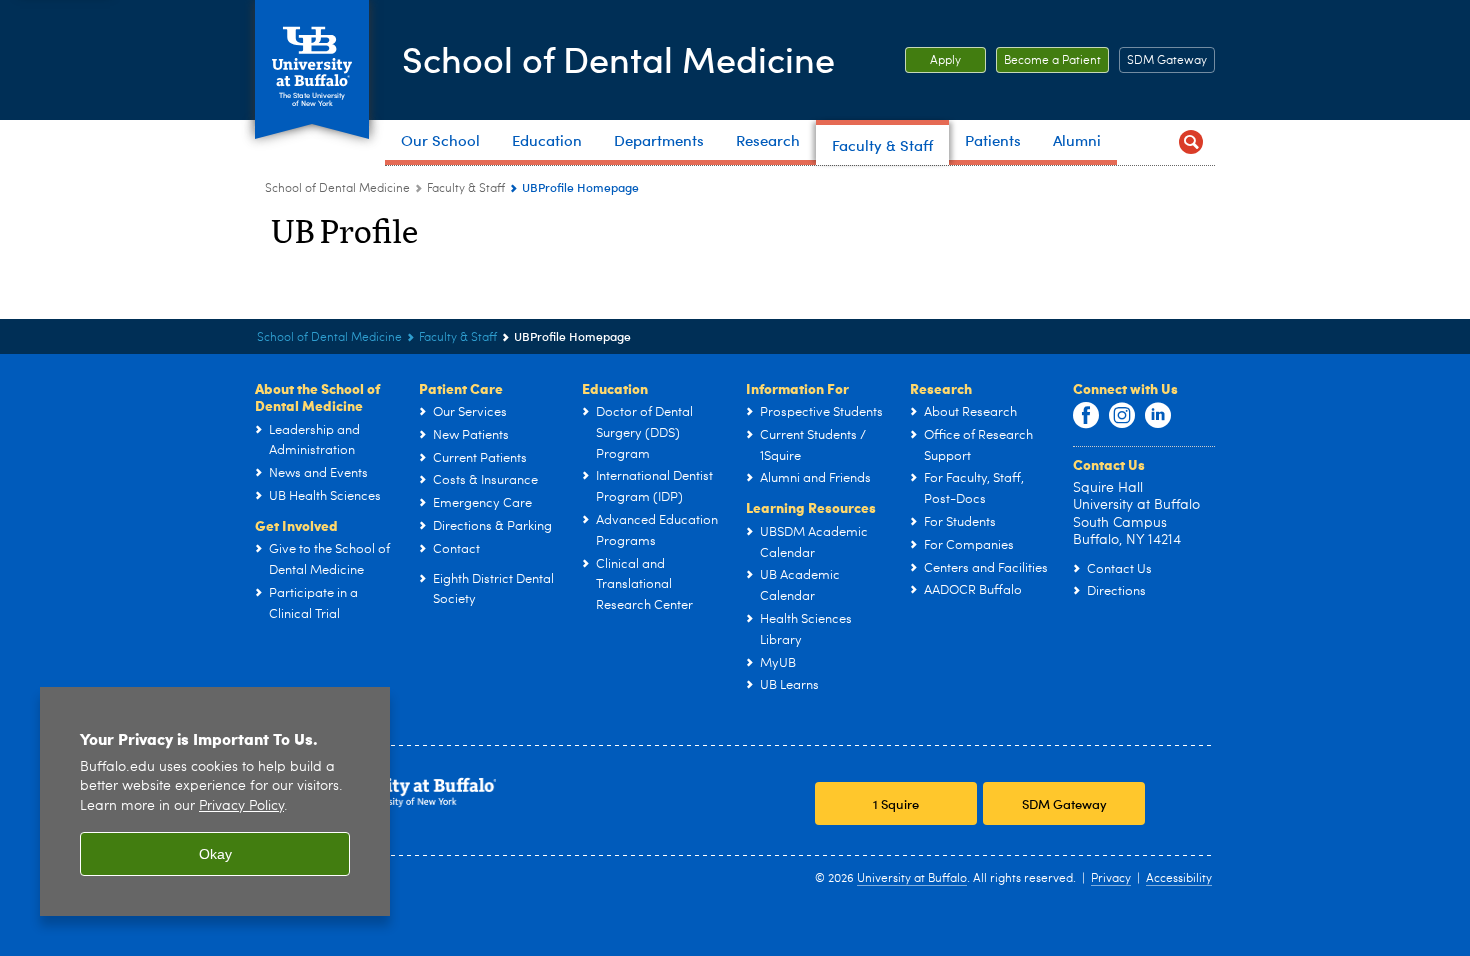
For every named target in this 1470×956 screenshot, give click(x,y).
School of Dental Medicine (618, 58)
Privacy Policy (241, 806)
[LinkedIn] (1158, 416)
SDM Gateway (1167, 61)
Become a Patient (1048, 61)
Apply (933, 61)
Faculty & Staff (466, 189)
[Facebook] (1086, 416)
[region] (215, 801)
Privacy (1111, 879)
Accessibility (1179, 879)
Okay (215, 854)
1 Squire (896, 803)
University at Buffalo (912, 879)
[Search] (1191, 142)
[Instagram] (1122, 416)
